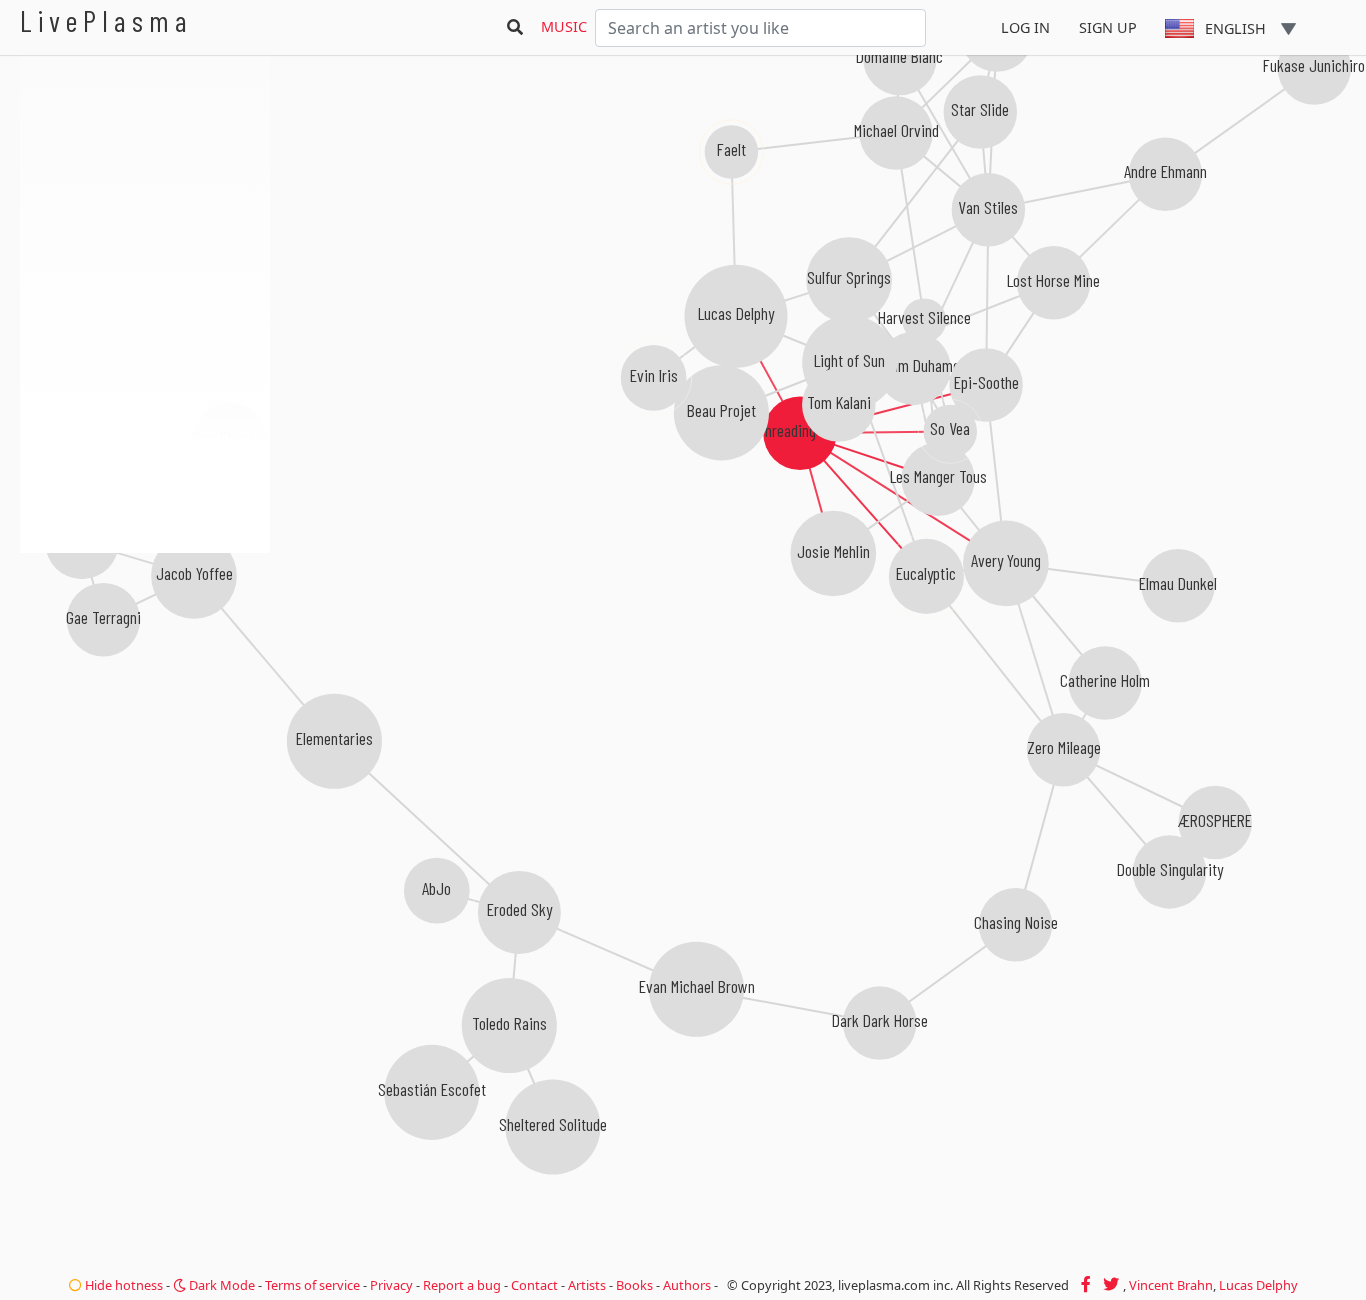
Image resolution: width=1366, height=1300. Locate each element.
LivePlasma (106, 20)
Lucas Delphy (1258, 1285)
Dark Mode (220, 1285)
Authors (687, 1285)
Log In (1025, 27)
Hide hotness (122, 1285)
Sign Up (1108, 27)
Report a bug (462, 1285)
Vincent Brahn (1171, 1285)
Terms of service (312, 1285)
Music (564, 26)
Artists (587, 1285)
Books (634, 1285)
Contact (534, 1285)
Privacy (391, 1285)
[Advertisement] (145, 660)
